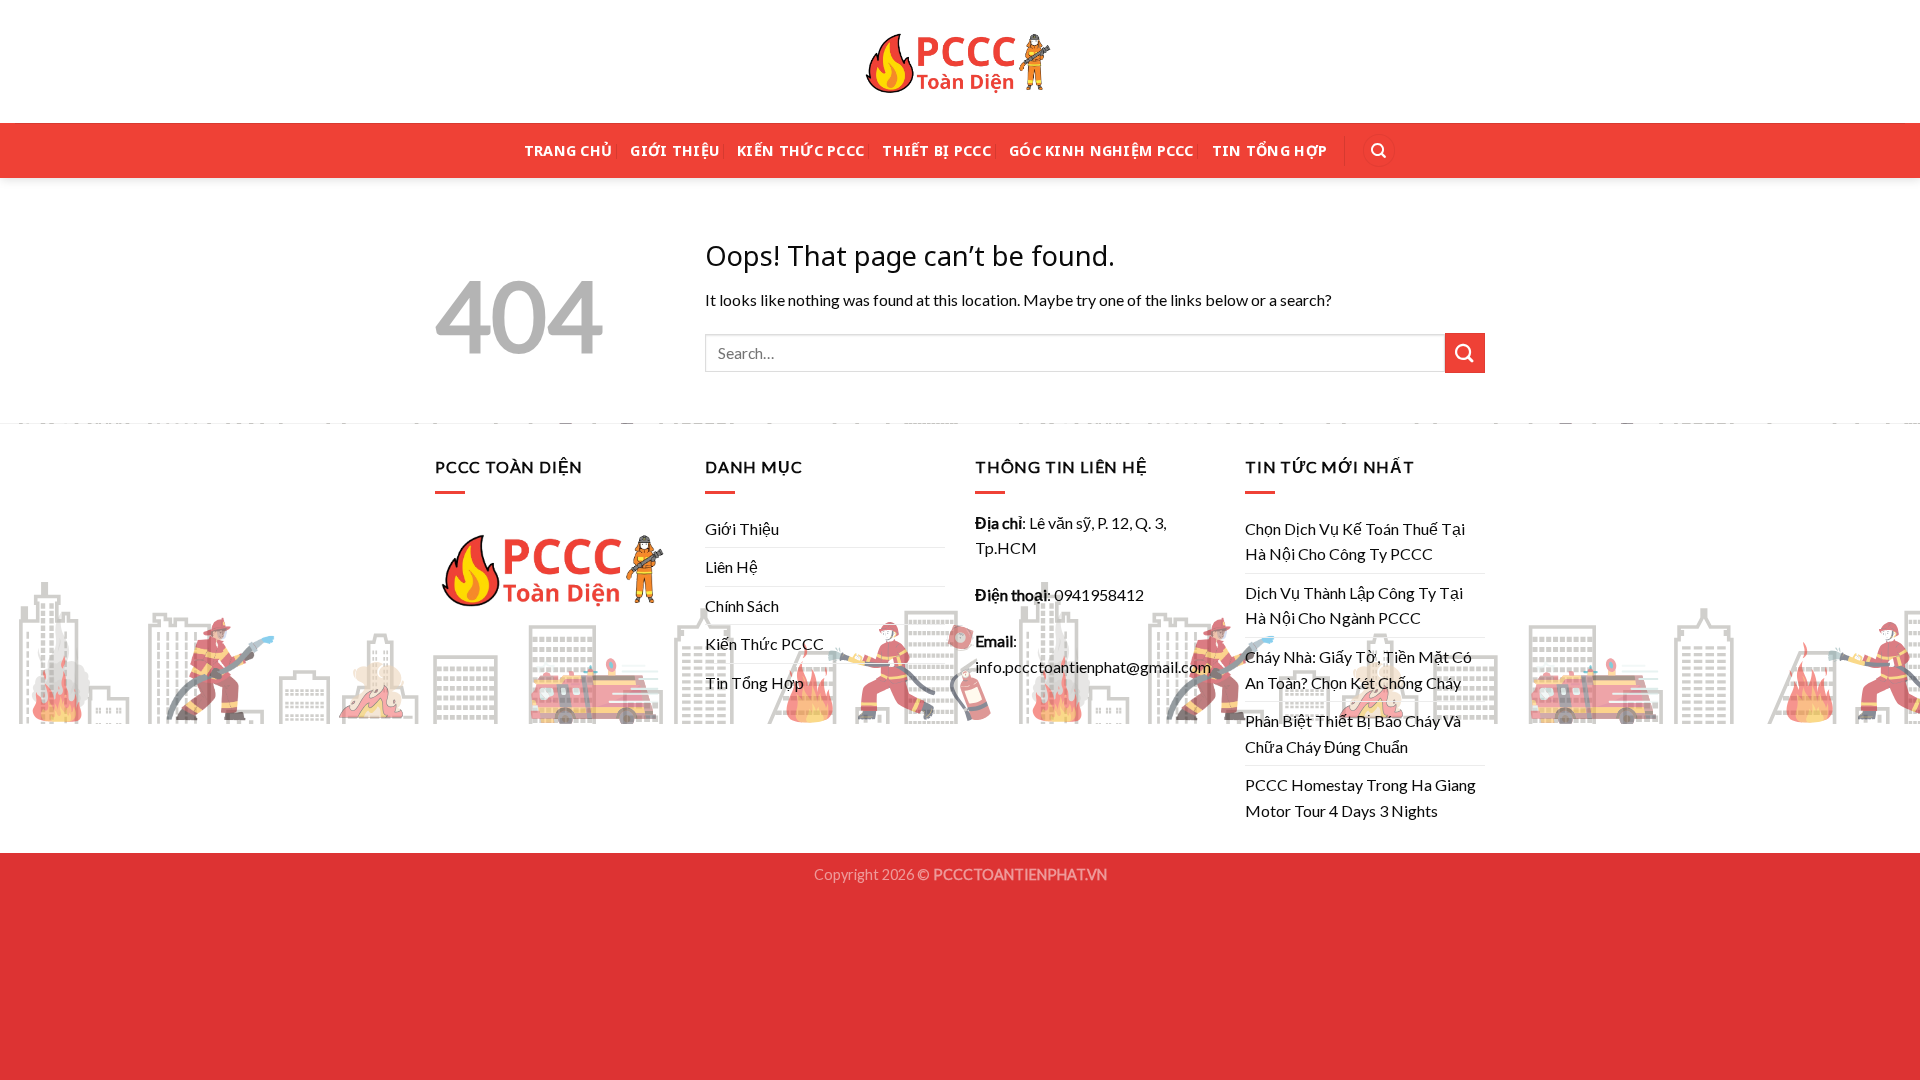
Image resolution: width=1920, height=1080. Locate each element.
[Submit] (1465, 352)
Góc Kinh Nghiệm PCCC (1101, 150)
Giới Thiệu (674, 150)
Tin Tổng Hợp (1269, 150)
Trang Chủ (568, 150)
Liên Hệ (731, 566)
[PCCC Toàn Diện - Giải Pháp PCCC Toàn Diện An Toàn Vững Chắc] (960, 62)
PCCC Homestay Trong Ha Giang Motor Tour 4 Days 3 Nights (1360, 797)
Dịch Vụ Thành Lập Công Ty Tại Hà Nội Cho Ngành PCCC (1354, 605)
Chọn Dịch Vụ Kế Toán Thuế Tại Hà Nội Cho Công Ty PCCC (1355, 541)
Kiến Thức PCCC (800, 150)
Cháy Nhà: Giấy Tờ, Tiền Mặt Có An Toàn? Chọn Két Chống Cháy (1358, 669)
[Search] (1379, 150)
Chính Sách (742, 605)
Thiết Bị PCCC (936, 150)
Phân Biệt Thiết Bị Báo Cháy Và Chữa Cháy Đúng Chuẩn (1353, 733)
